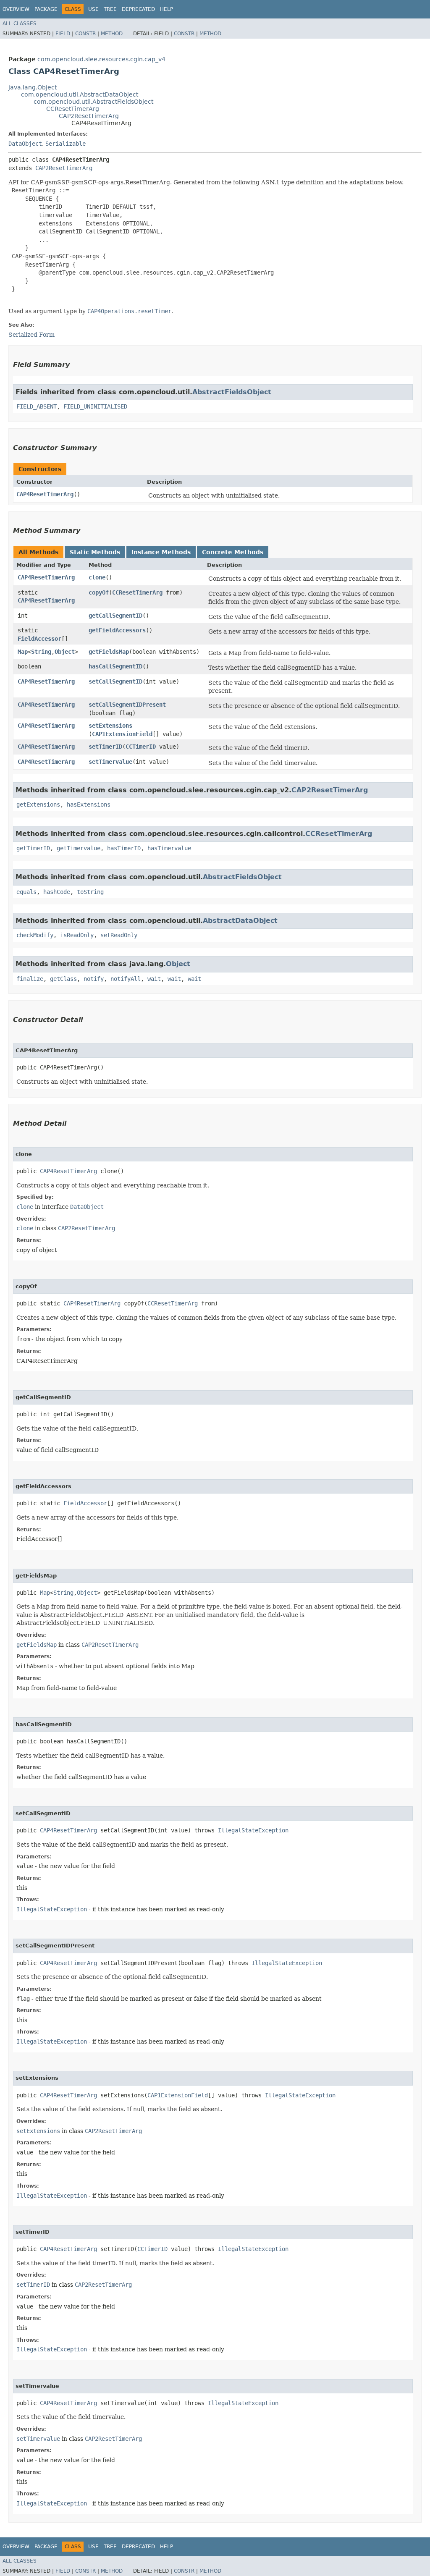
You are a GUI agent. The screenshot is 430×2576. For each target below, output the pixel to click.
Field (63, 34)
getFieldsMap (109, 652)
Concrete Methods (233, 552)
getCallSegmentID (115, 616)
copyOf (99, 592)
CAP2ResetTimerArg (89, 116)
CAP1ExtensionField (122, 734)
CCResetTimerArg (73, 109)
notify (94, 979)
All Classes (20, 24)
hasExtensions (89, 805)
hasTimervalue (169, 848)
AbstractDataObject (240, 921)
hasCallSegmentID (115, 666)
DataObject (25, 144)
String (41, 652)
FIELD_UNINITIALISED (95, 406)
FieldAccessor (39, 639)
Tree (110, 9)
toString (90, 892)
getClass (63, 979)
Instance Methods (161, 552)
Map (23, 652)
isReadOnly (77, 935)
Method (112, 34)
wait (154, 979)
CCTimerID (141, 747)
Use (93, 9)
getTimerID (33, 848)
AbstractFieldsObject (232, 392)
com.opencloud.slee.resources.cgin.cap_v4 (101, 59)
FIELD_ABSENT (37, 406)
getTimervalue (79, 848)
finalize (30, 979)
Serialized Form (31, 335)
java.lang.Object (33, 87)
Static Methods (95, 552)
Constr (85, 34)
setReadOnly (119, 935)
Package (46, 9)
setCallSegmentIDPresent (127, 705)
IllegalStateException (253, 1830)
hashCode (57, 892)
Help (166, 9)
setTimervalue (110, 762)
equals (26, 892)
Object (65, 652)
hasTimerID (124, 848)
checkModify (35, 935)
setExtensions (110, 726)
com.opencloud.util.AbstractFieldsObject (93, 102)
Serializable (66, 144)
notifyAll (126, 979)
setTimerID (105, 747)
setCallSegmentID (115, 681)
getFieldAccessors (117, 630)
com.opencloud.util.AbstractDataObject (80, 94)
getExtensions (38, 805)
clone (97, 577)
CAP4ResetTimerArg (45, 494)
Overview (16, 9)
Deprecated (138, 9)
